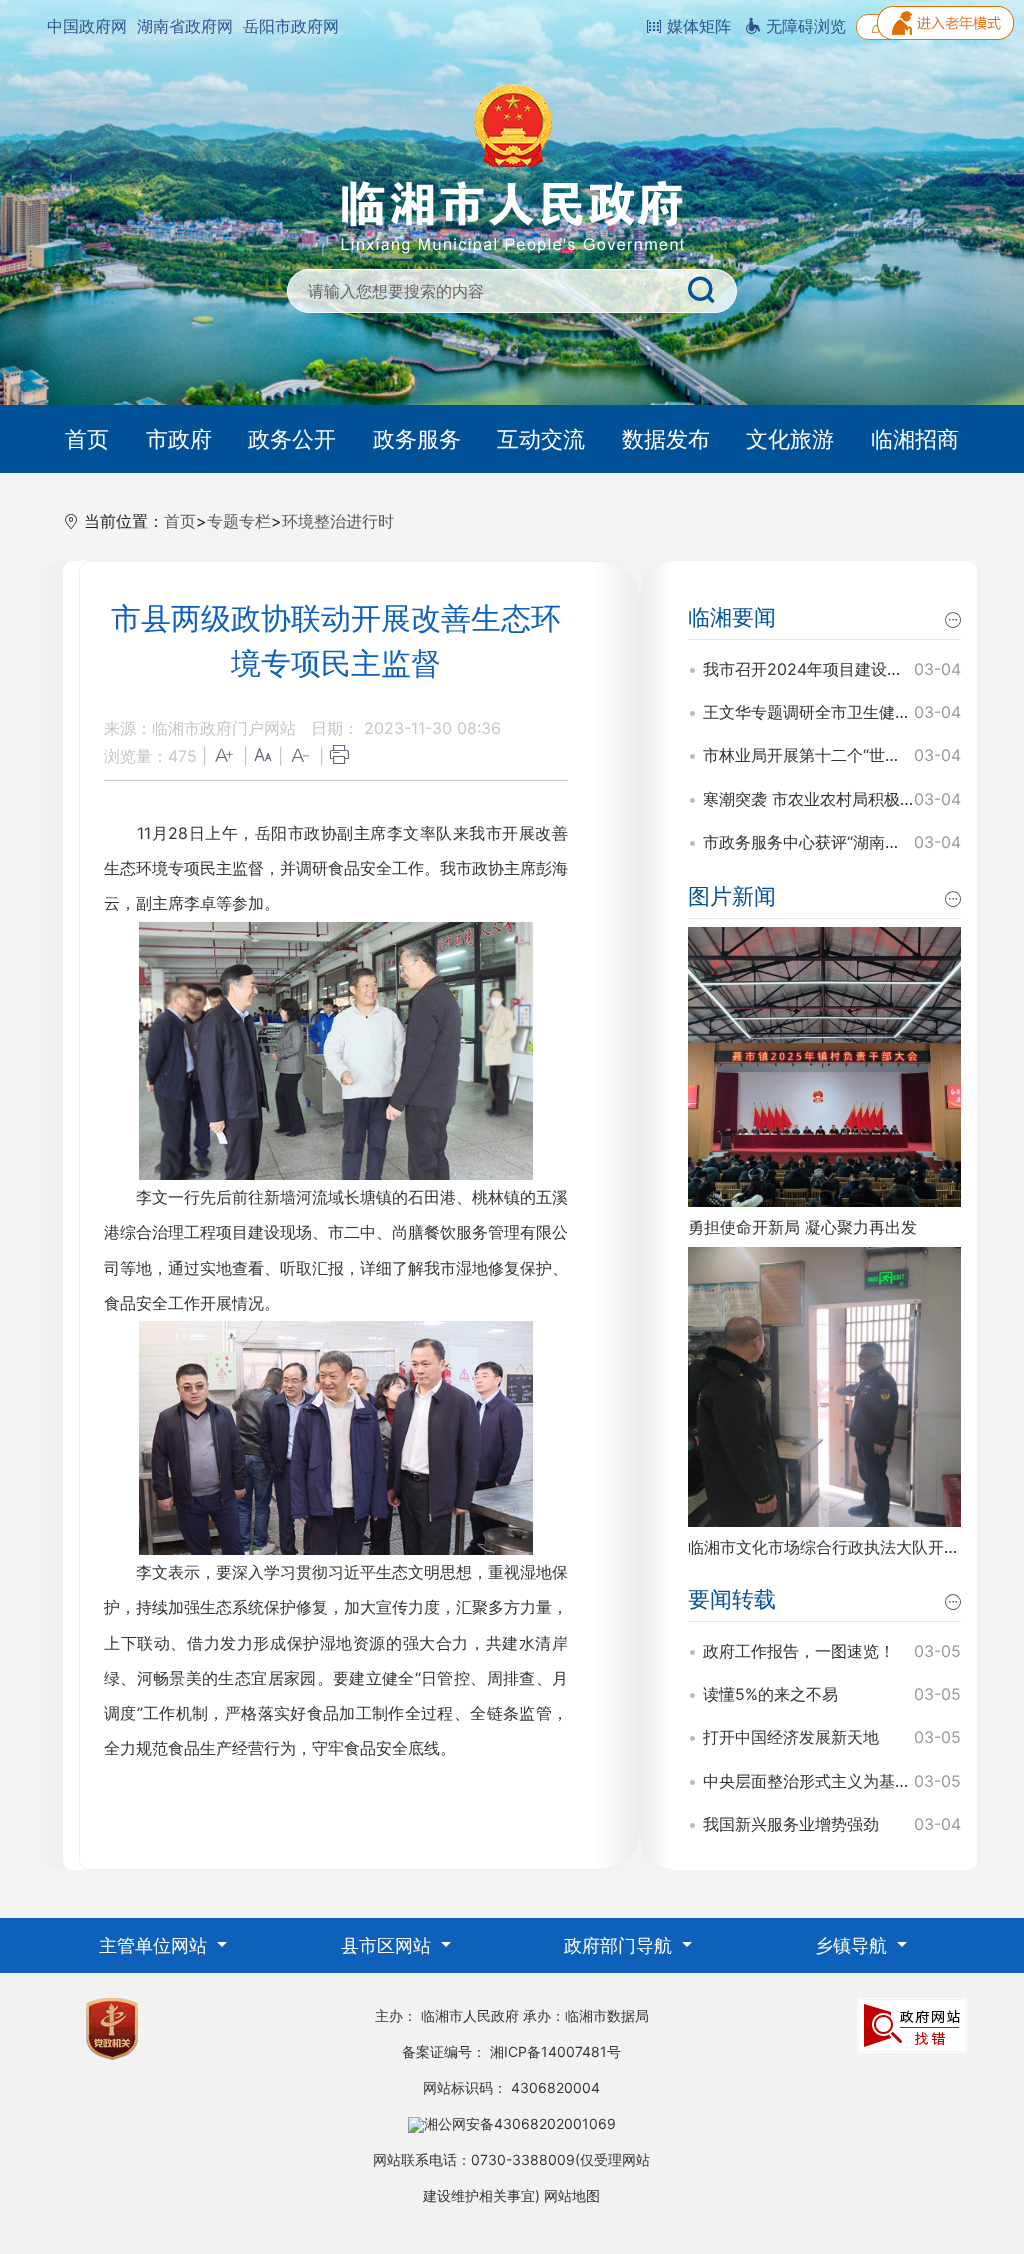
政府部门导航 (620, 1945)
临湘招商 (915, 439)
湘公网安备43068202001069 (520, 2123)
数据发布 (666, 439)
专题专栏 (239, 521)
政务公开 (292, 439)
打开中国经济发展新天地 (791, 1737)
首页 (87, 439)
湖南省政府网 (185, 26)
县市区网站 (388, 1945)
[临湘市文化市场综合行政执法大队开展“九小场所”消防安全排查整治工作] (824, 1385)
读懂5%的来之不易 (770, 1694)
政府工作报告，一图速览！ (799, 1651)
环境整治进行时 (338, 521)
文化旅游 (790, 439)
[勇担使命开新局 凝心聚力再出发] (824, 1065)
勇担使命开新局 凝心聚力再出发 (802, 1227)
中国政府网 (87, 26)
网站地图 (572, 2195)
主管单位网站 (155, 1945)
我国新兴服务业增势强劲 (791, 1824)
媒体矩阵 (696, 26)
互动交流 (541, 439)
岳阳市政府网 (291, 26)
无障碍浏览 (803, 26)
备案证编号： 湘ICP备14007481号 (511, 2051)
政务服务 (417, 439)
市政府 (179, 439)
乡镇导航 (853, 1945)
